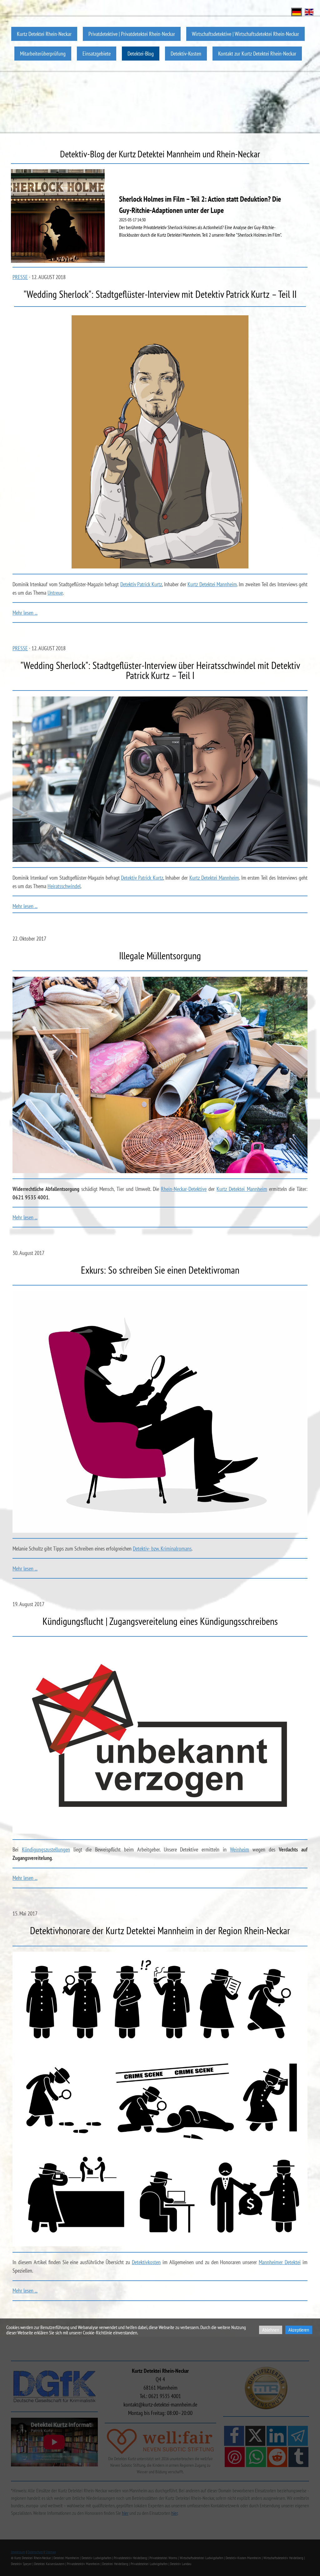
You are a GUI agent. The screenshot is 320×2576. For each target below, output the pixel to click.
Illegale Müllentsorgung (160, 956)
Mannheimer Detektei (280, 2262)
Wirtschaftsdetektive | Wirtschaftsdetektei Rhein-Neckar (245, 34)
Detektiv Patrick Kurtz (141, 584)
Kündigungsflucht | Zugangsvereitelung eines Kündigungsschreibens (160, 1621)
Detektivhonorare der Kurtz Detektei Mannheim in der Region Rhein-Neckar (160, 1930)
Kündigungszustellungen (46, 1849)
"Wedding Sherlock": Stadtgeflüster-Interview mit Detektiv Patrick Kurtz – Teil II (160, 294)
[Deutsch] (297, 11)
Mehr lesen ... (25, 613)
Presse (20, 277)
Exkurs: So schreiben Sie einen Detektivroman (160, 1270)
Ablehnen (271, 2330)
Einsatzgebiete (97, 54)
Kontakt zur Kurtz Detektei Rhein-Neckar (257, 54)
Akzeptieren (299, 2330)
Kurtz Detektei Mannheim (212, 584)
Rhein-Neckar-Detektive (184, 1189)
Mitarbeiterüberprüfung (43, 54)
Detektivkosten (146, 2262)
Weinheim (240, 1849)
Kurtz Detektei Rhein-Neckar (44, 34)
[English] (309, 11)
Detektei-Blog (141, 54)
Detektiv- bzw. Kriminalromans (162, 1549)
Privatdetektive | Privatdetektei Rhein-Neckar (132, 34)
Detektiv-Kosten (186, 54)
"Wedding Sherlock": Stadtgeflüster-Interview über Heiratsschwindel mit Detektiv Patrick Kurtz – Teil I (160, 670)
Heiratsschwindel (64, 886)
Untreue (55, 593)
